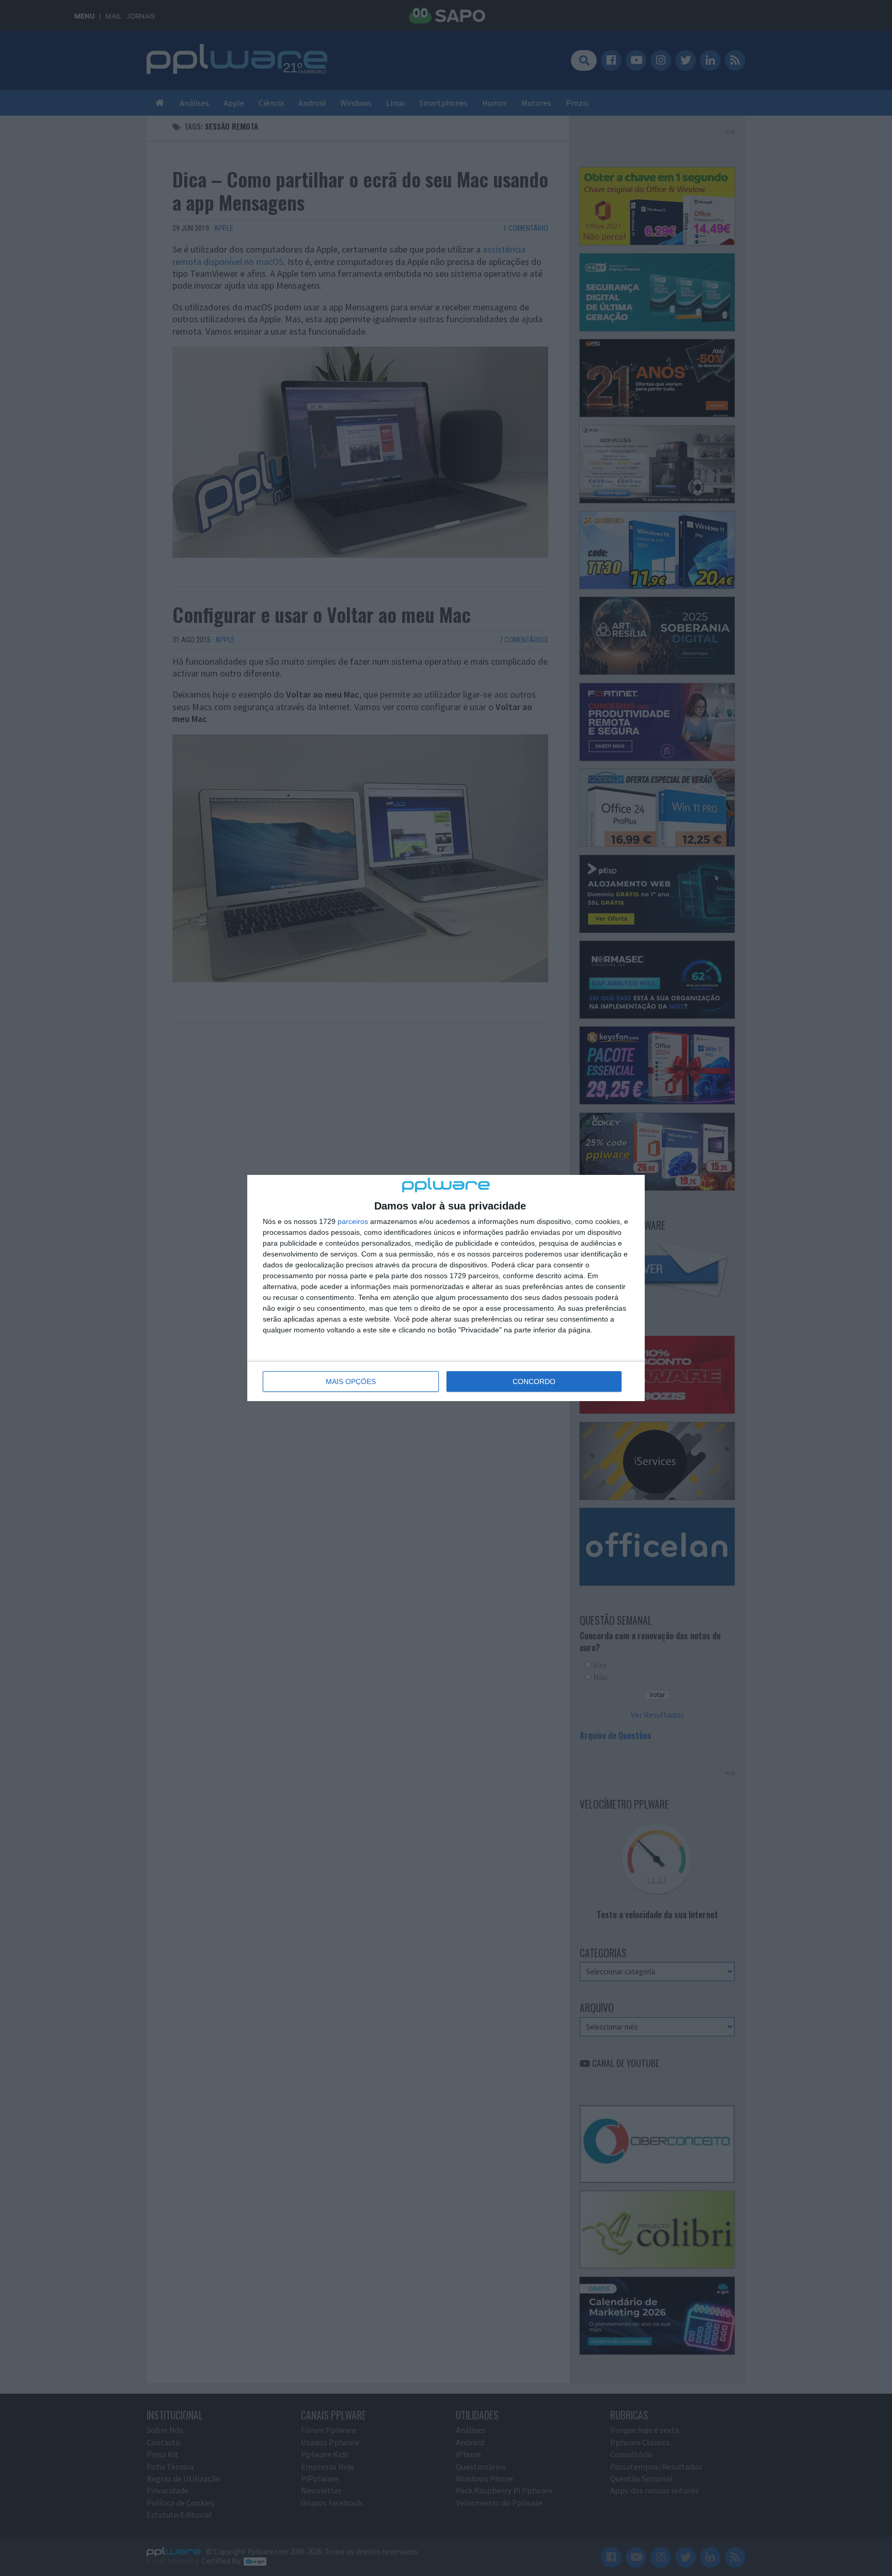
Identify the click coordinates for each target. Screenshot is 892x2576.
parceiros (353, 1221)
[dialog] (446, 1288)
